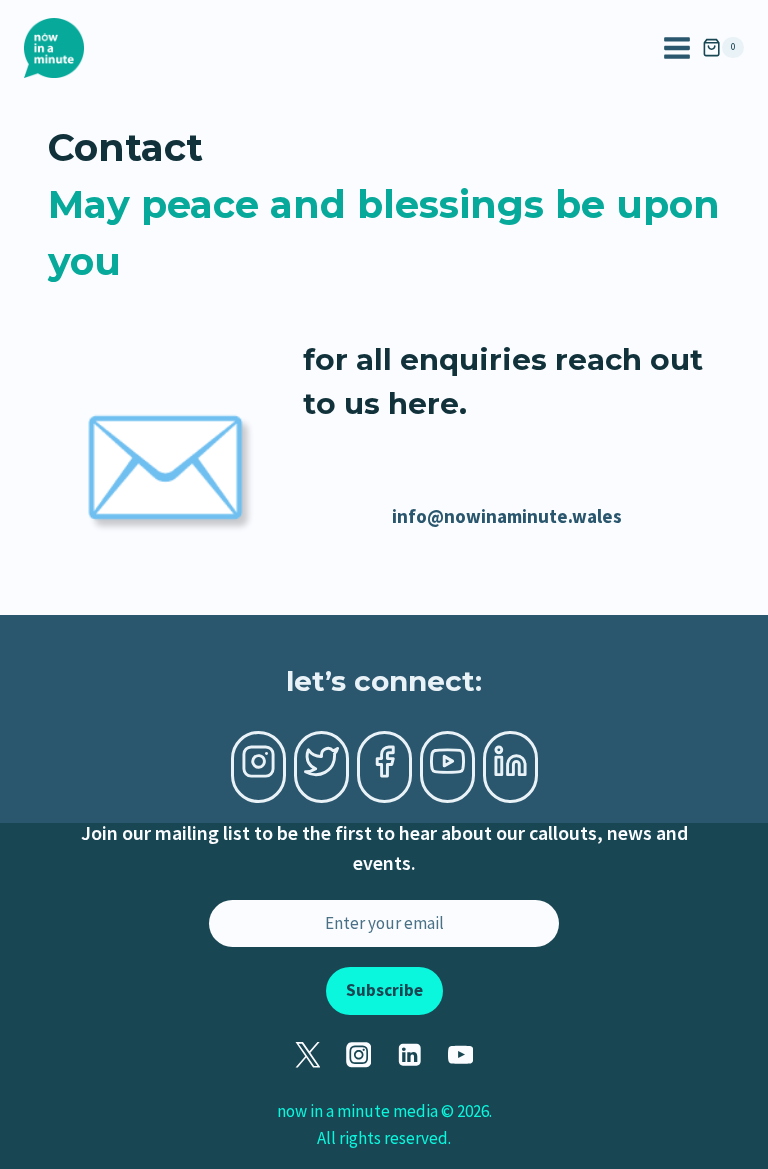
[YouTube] (460, 1055)
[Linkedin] (409, 1055)
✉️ (165, 464)
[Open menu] (677, 48)
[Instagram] (358, 1055)
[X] (307, 1055)
